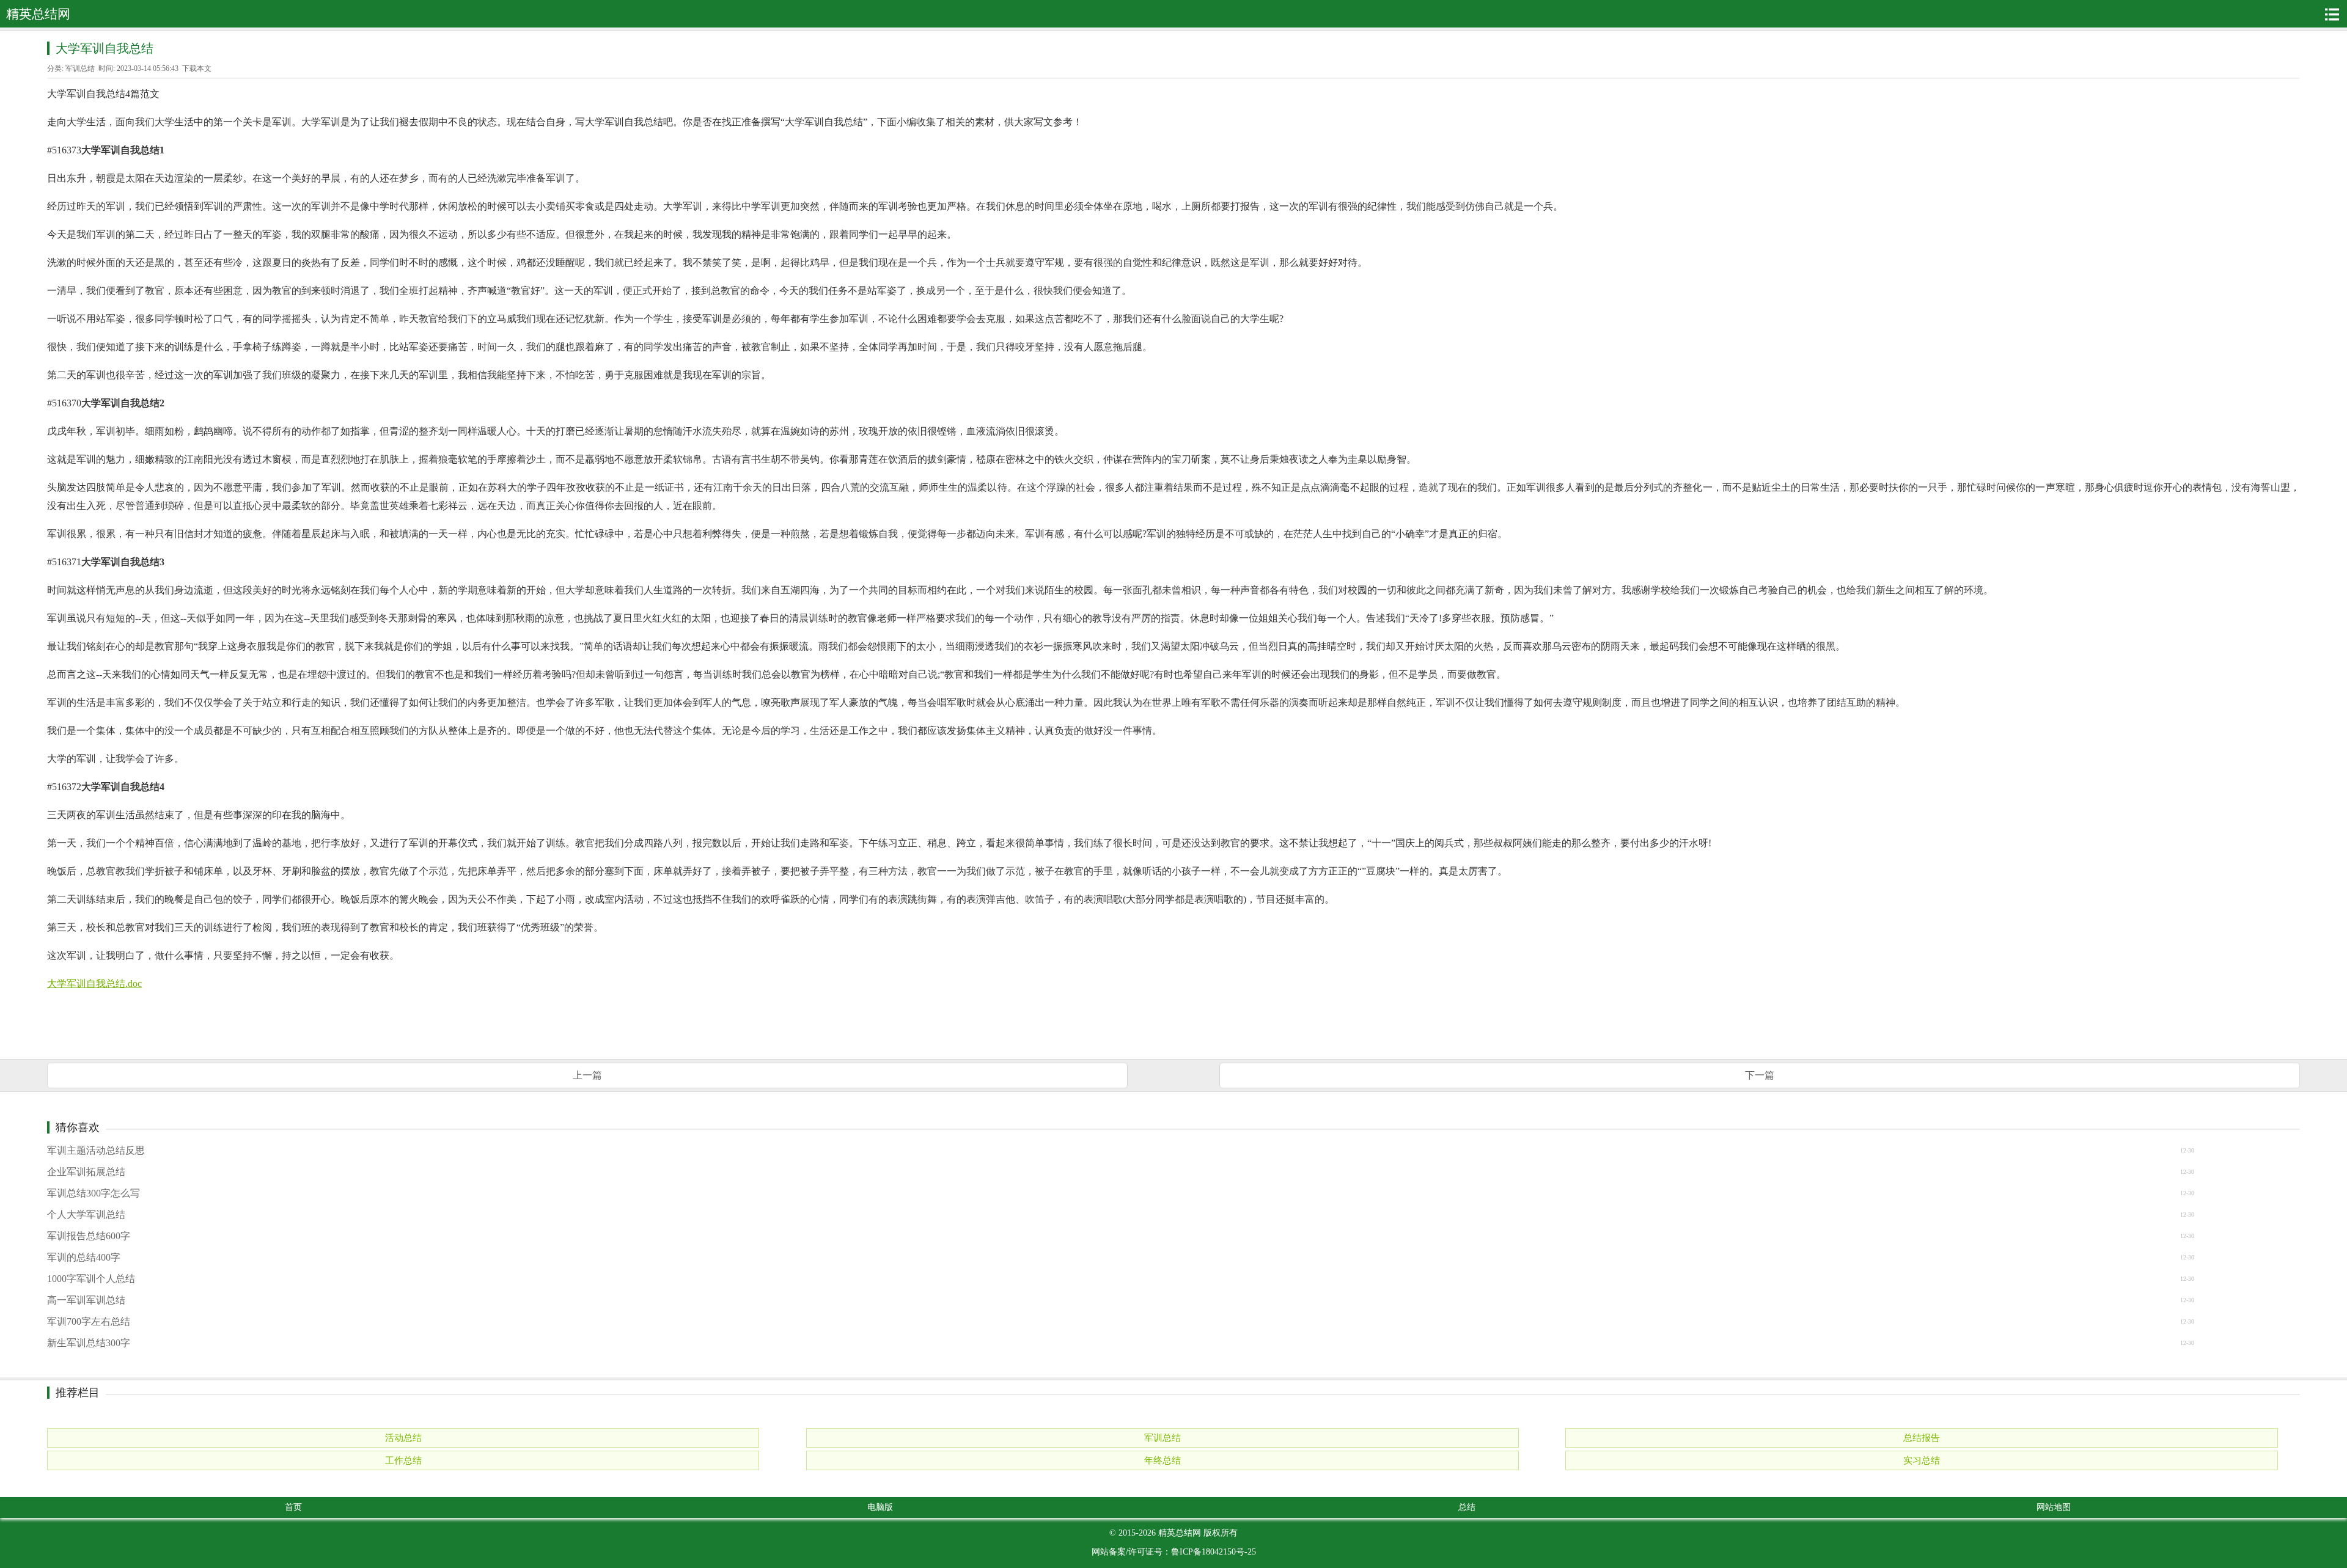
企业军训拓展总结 (86, 1172)
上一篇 (587, 1075)
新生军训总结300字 (89, 1343)
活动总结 (403, 1438)
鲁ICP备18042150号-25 (1214, 1552)
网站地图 (2054, 1507)
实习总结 (1922, 1460)
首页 (293, 1507)
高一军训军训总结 (86, 1300)
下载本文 (197, 68)
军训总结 (80, 68)
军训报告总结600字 (89, 1236)
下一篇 (1760, 1075)
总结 (1467, 1507)
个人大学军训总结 (86, 1214)
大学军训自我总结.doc (94, 984)
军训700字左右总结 (89, 1321)
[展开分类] (2332, 14)
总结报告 (1922, 1438)
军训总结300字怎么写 (94, 1193)
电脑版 (880, 1507)
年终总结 (1162, 1460)
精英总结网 (1180, 1533)
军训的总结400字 (84, 1257)
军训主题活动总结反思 (96, 1150)
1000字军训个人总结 (91, 1279)
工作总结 (403, 1460)
